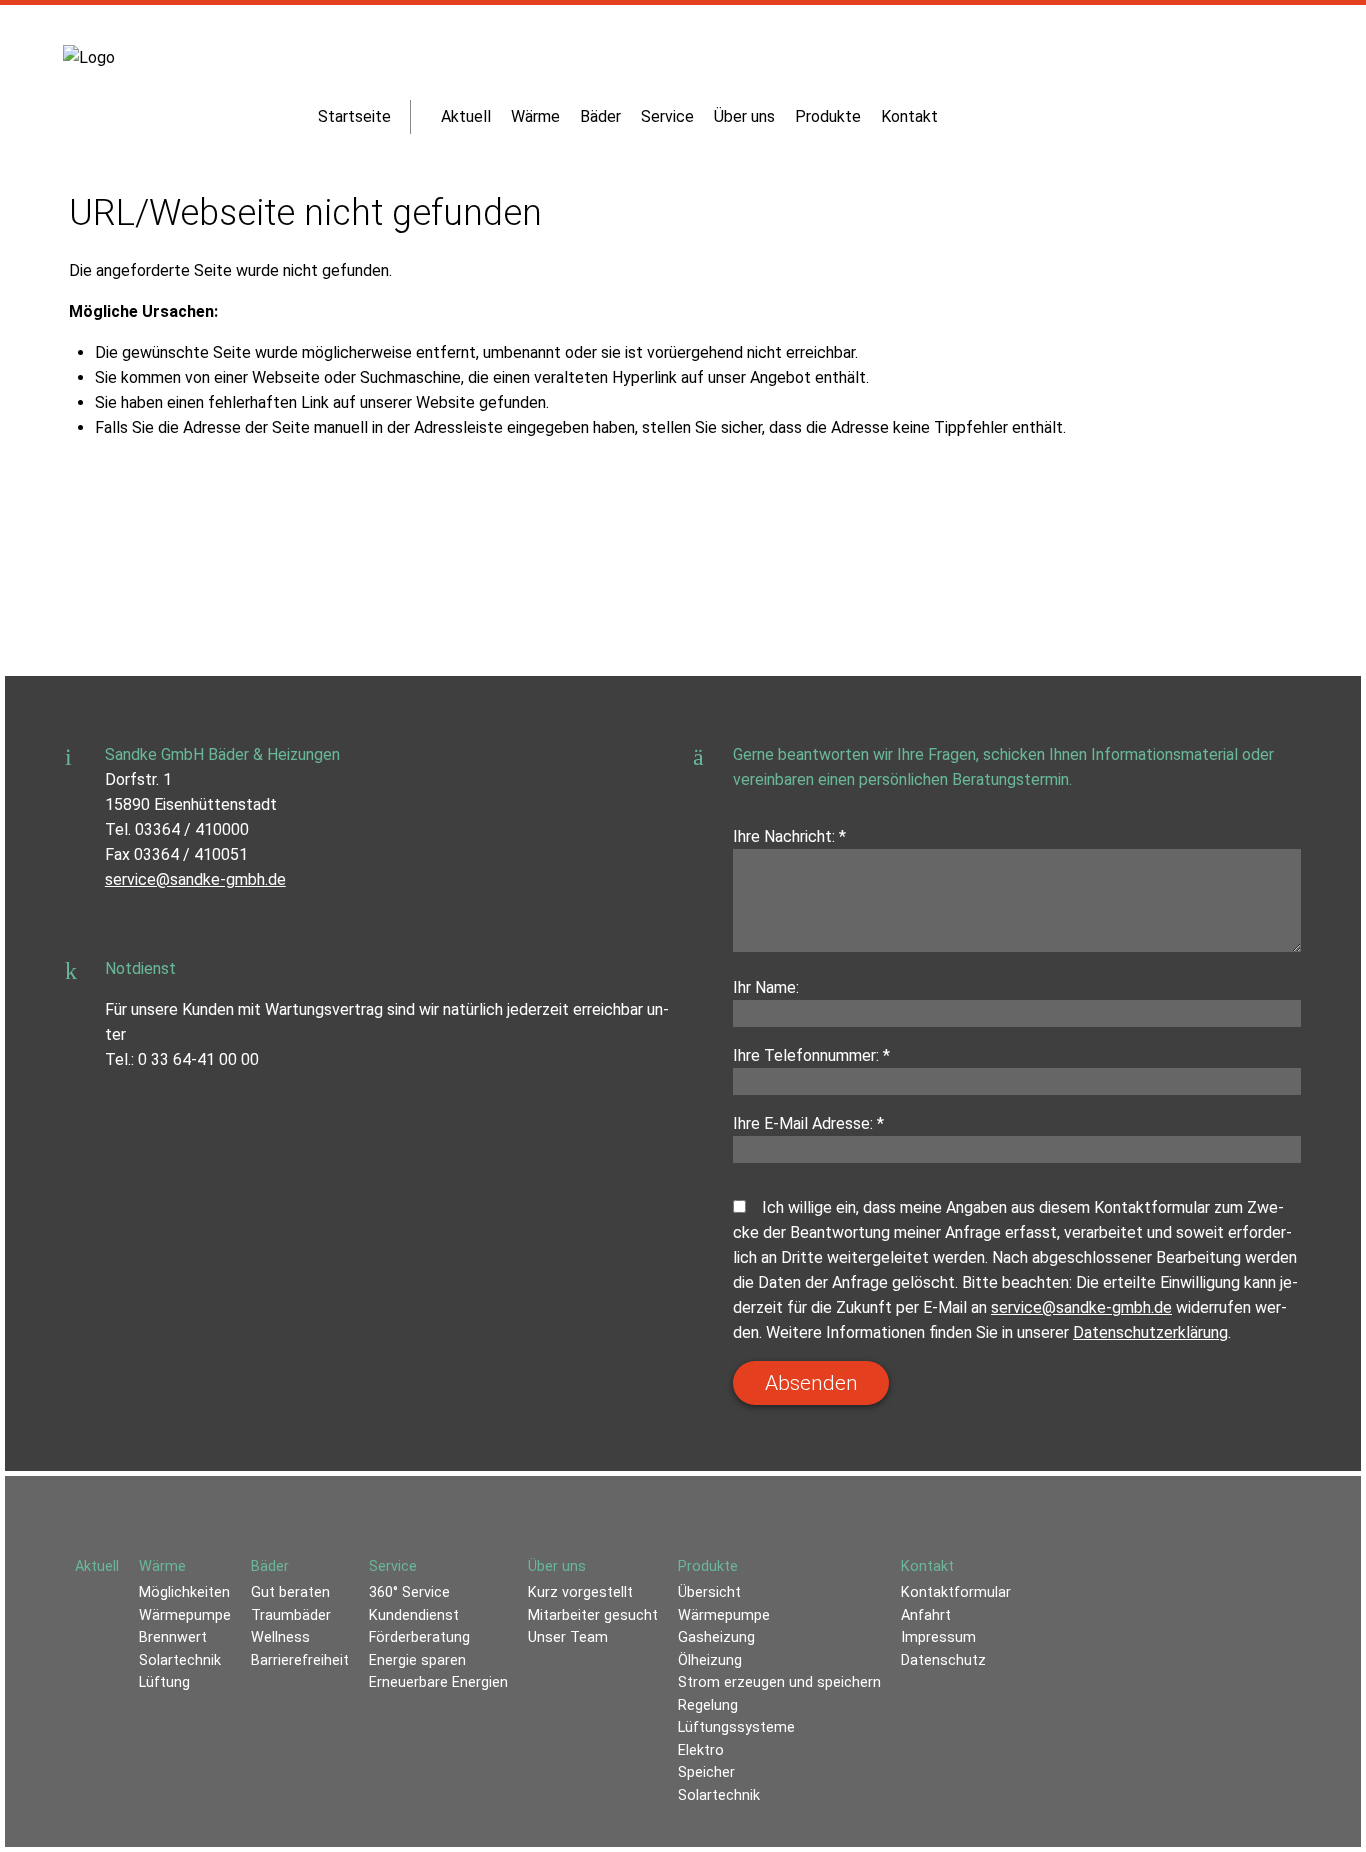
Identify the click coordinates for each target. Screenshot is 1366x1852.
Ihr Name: (766, 987)
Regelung (708, 1705)
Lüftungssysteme (736, 1727)
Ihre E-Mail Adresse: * (808, 1123)
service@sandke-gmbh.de (195, 879)
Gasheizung (716, 1637)
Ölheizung (710, 1660)
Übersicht (709, 1592)
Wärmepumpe (724, 1615)
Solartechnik (719, 1795)
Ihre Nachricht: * (789, 836)
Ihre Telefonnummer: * (811, 1055)
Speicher (706, 1772)
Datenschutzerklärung (1150, 1332)
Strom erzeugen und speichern (779, 1682)
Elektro (701, 1750)
